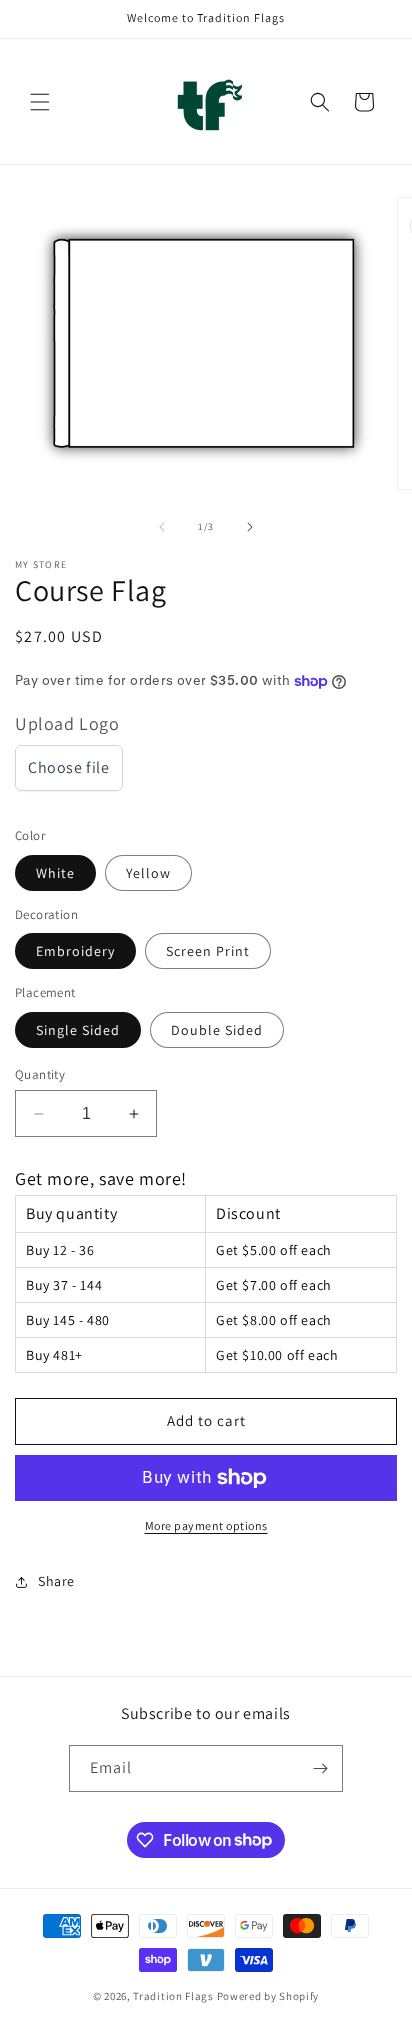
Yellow (148, 873)
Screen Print (208, 951)
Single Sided (78, 1030)
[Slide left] (162, 527)
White (55, 873)
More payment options (206, 1525)
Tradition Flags (173, 1996)
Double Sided (217, 1030)
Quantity (40, 1074)
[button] (40, 102)
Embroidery (75, 951)
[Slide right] (250, 527)
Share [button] (56, 1581)
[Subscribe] (320, 1768)
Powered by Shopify (268, 1996)
